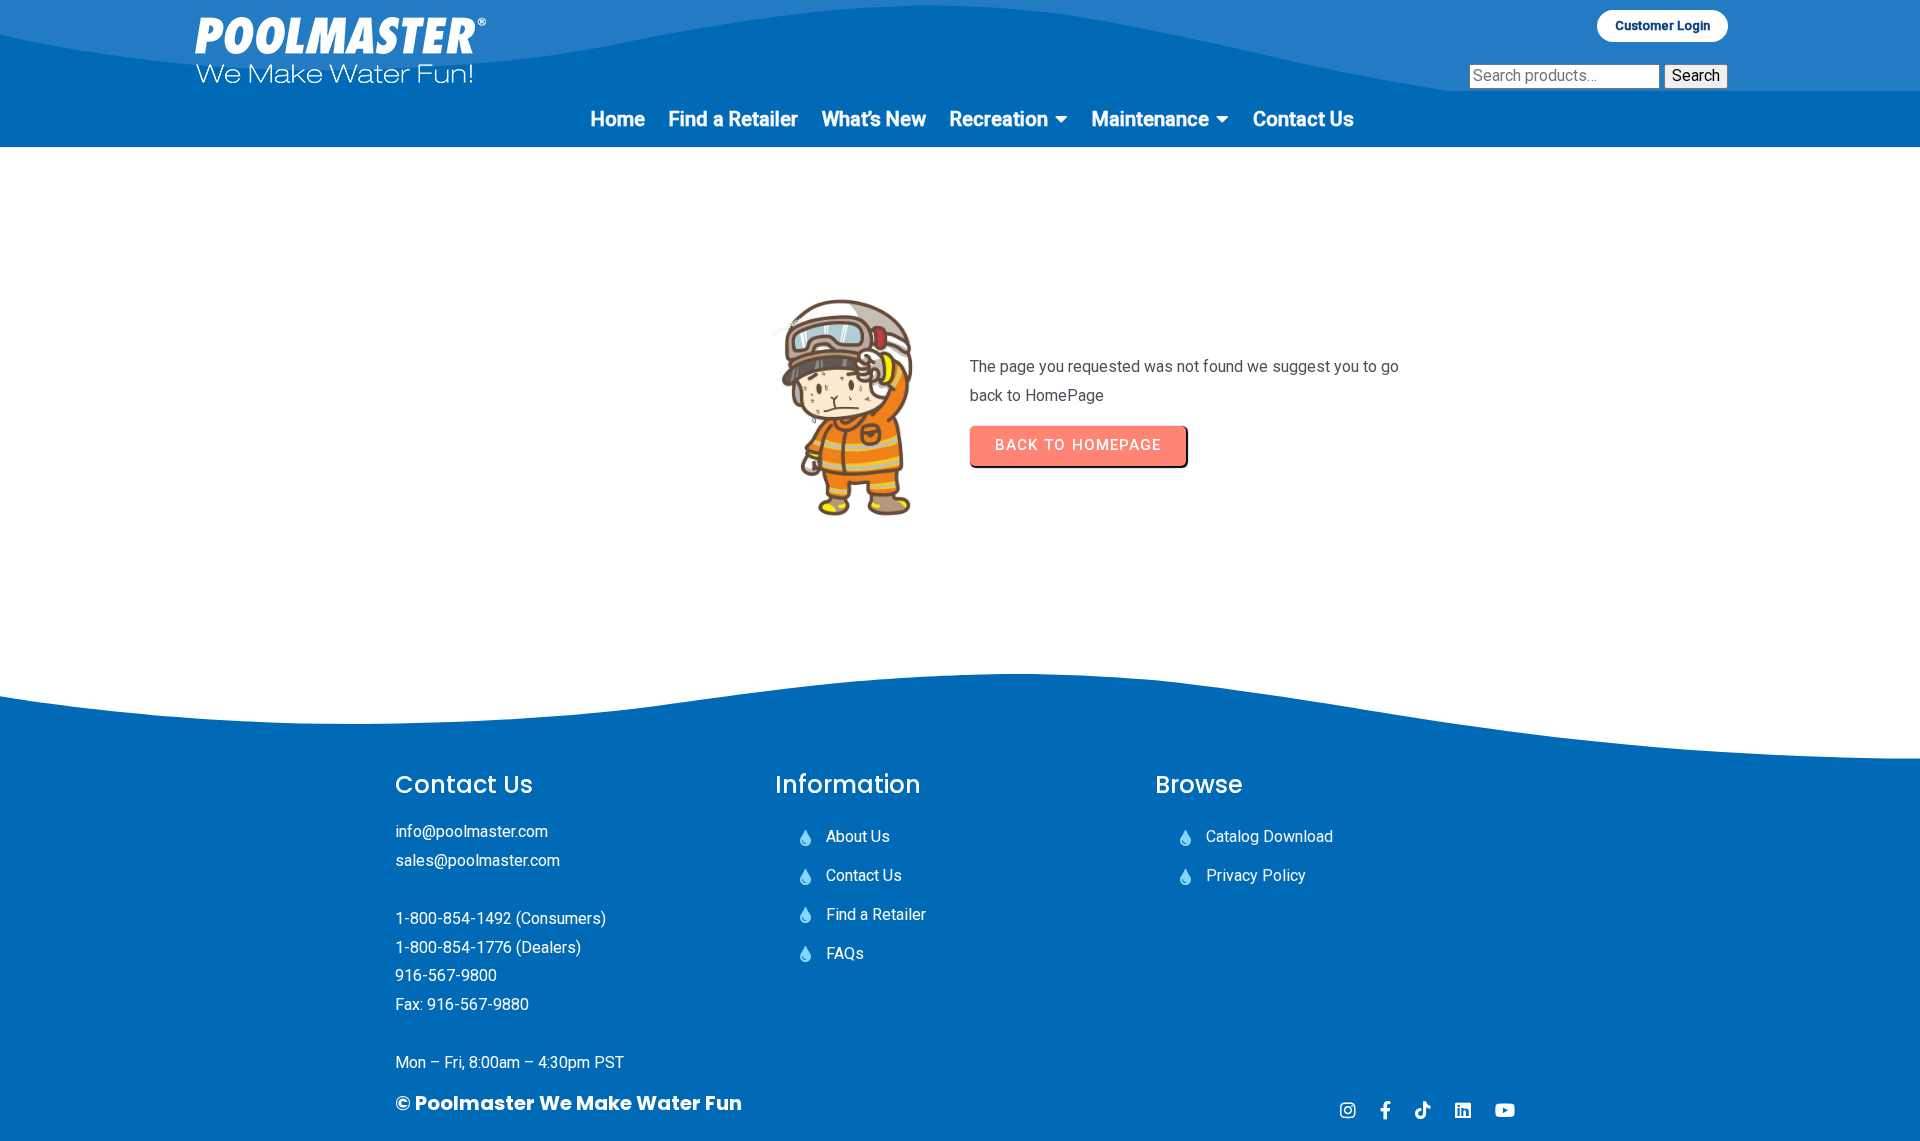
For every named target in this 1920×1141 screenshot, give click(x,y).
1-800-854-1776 (453, 947)
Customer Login (1662, 25)
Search (1696, 75)
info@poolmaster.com (471, 831)
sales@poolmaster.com (477, 860)
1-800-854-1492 (453, 918)
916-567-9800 (446, 975)
